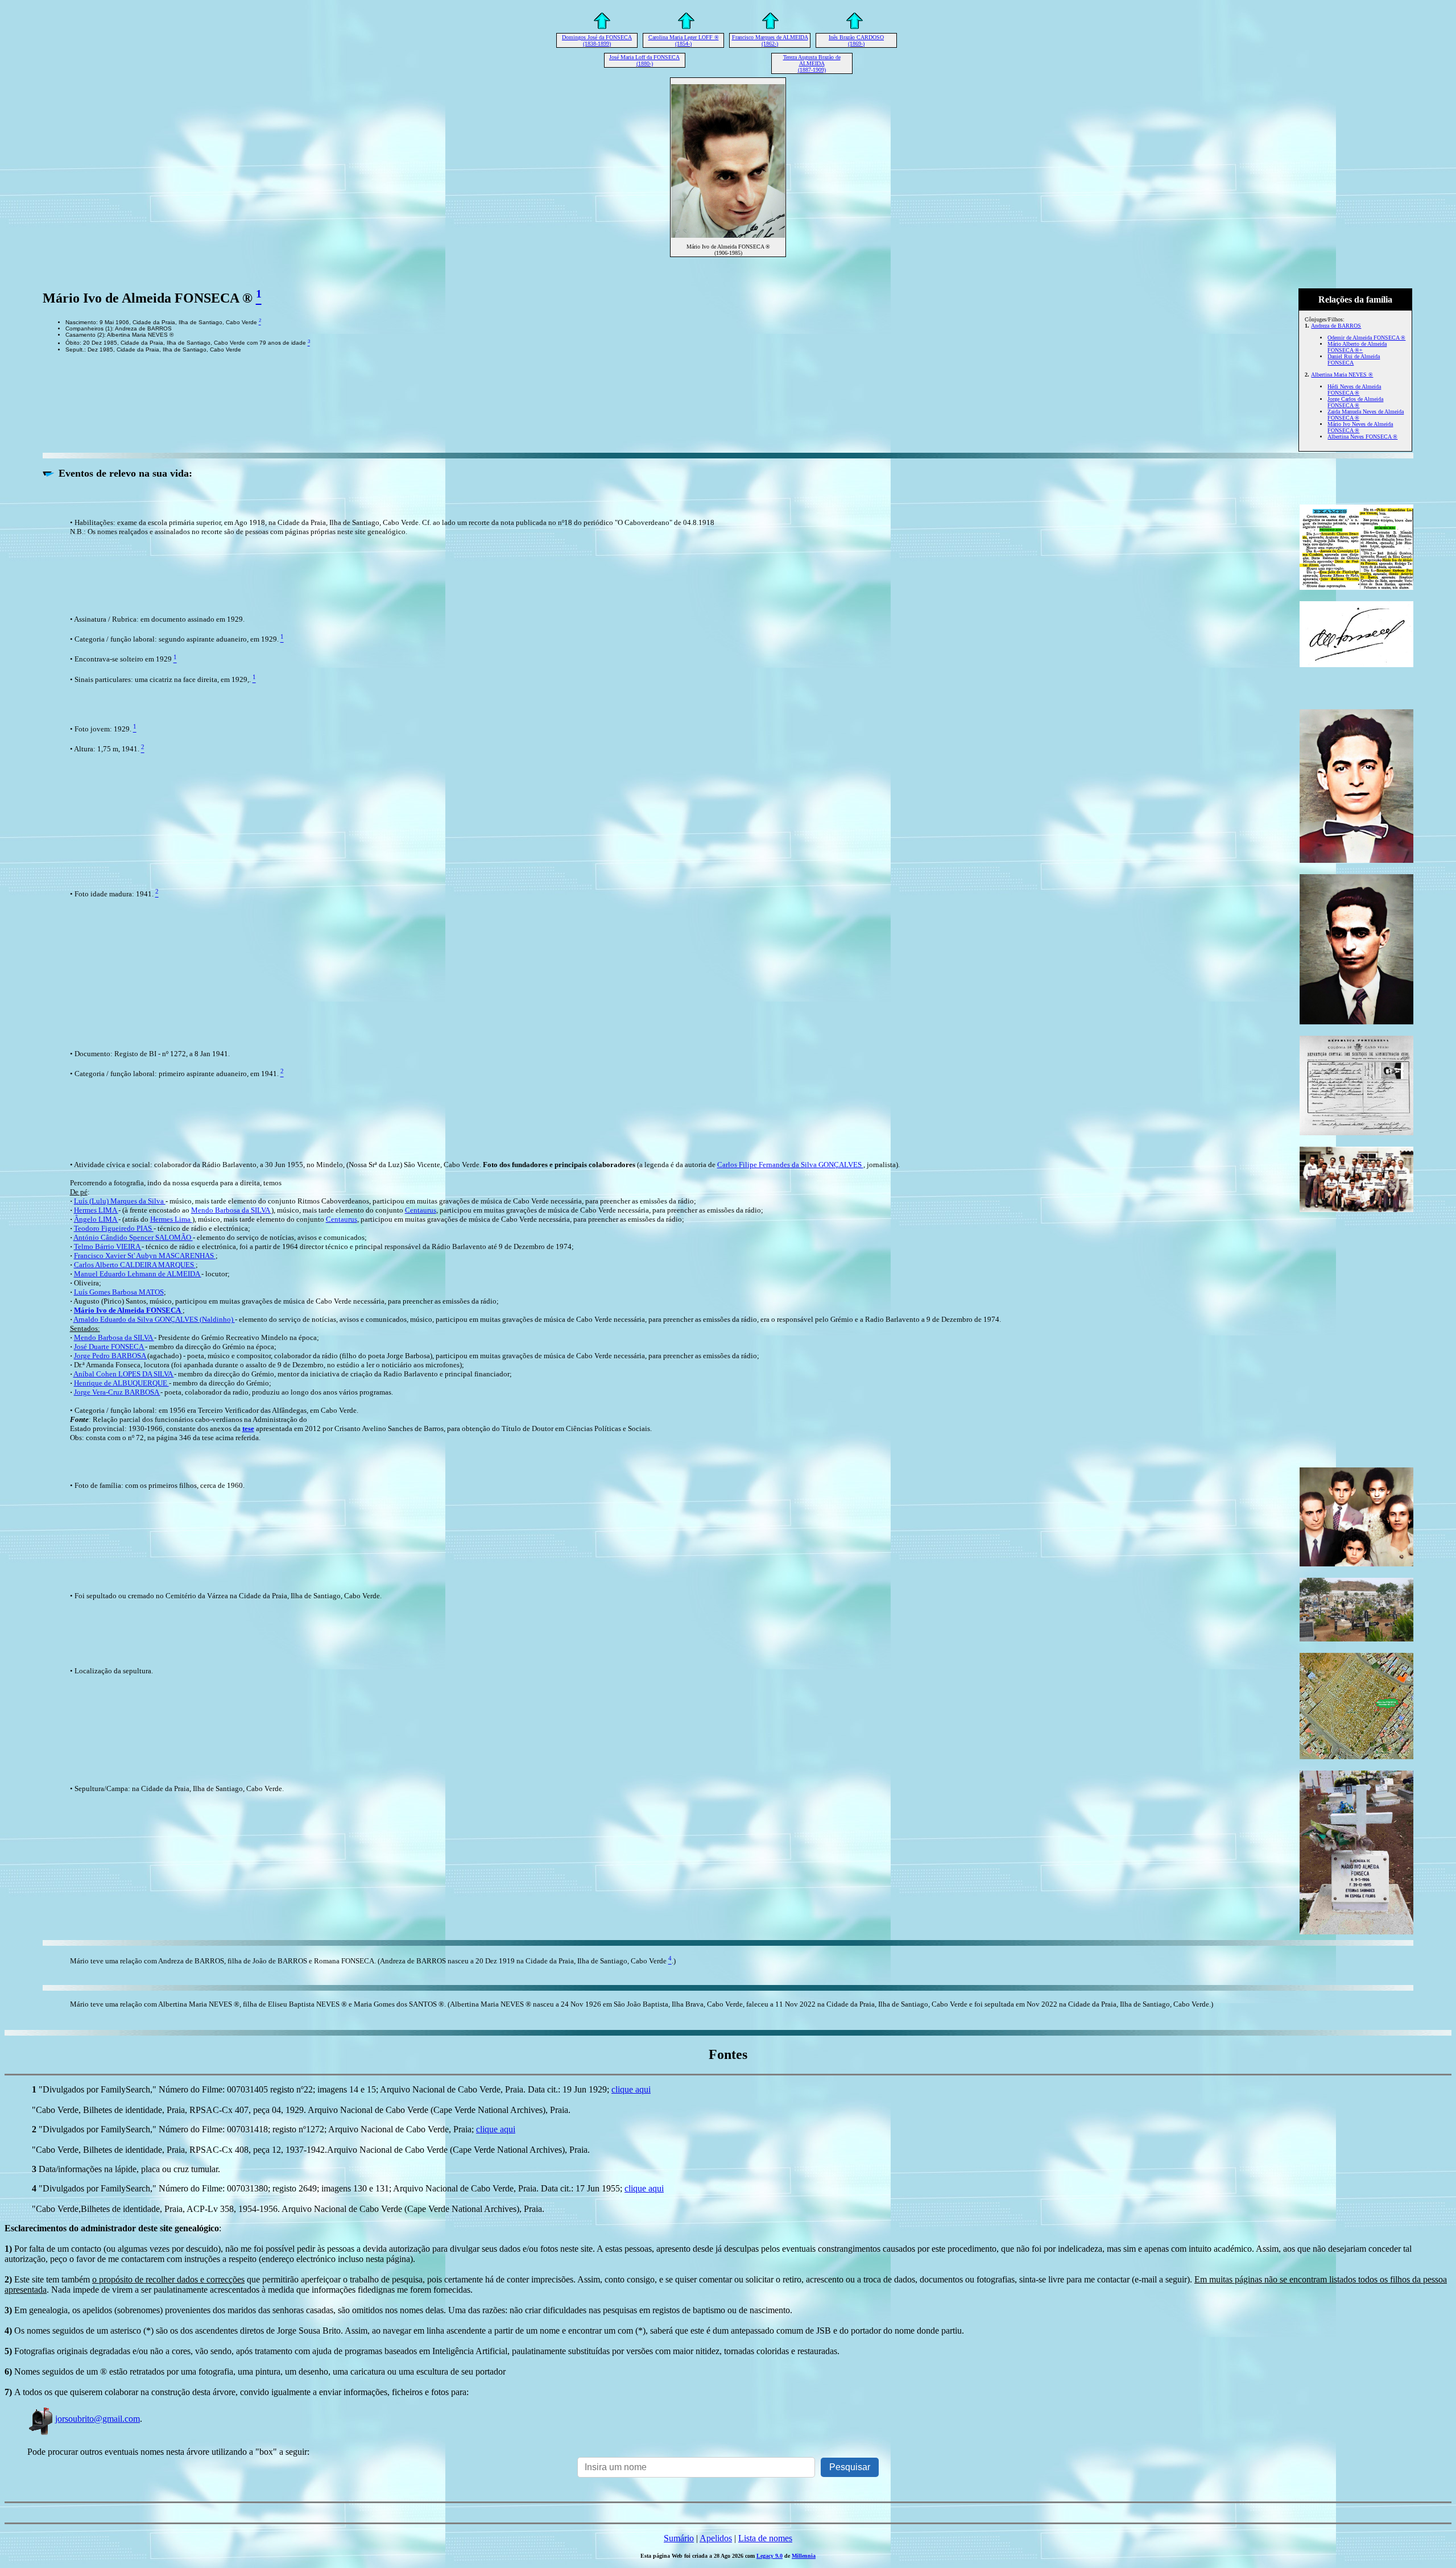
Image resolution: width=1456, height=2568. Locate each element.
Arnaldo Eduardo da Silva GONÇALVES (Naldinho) (154, 1319)
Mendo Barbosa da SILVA (231, 1210)
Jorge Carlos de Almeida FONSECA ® (1355, 402)
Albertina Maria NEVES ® (1342, 375)
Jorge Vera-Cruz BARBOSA (117, 1392)
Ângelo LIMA (96, 1219)
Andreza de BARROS (1336, 326)
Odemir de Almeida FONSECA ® (1366, 338)
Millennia (804, 2556)
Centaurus (421, 1210)
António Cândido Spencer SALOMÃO (133, 1237)
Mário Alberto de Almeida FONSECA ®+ (1357, 347)
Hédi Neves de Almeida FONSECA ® (1354, 390)
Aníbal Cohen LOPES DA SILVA (124, 1374)
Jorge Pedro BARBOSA (111, 1356)
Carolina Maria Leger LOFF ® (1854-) (684, 40)
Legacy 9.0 (770, 2556)
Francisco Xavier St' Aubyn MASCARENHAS (145, 1256)
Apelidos (716, 2538)
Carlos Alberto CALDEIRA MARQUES (135, 1265)
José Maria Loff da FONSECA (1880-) (644, 60)
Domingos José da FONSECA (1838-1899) (597, 40)
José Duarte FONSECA (109, 1347)
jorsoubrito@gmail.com (98, 2419)
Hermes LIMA (96, 1210)
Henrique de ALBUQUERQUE (121, 1383)
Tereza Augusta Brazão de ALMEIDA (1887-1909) (812, 63)
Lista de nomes (765, 2538)
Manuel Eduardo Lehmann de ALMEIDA (138, 1274)
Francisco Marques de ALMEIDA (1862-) (770, 40)
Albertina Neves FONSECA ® (1362, 437)
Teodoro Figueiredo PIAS (114, 1228)
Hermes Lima (171, 1219)
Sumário (679, 2538)
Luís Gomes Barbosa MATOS (119, 1292)
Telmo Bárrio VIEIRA (108, 1246)
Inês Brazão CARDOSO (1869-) (856, 40)
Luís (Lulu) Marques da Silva (120, 1201)
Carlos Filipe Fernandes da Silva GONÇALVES (790, 1165)
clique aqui (631, 2089)
